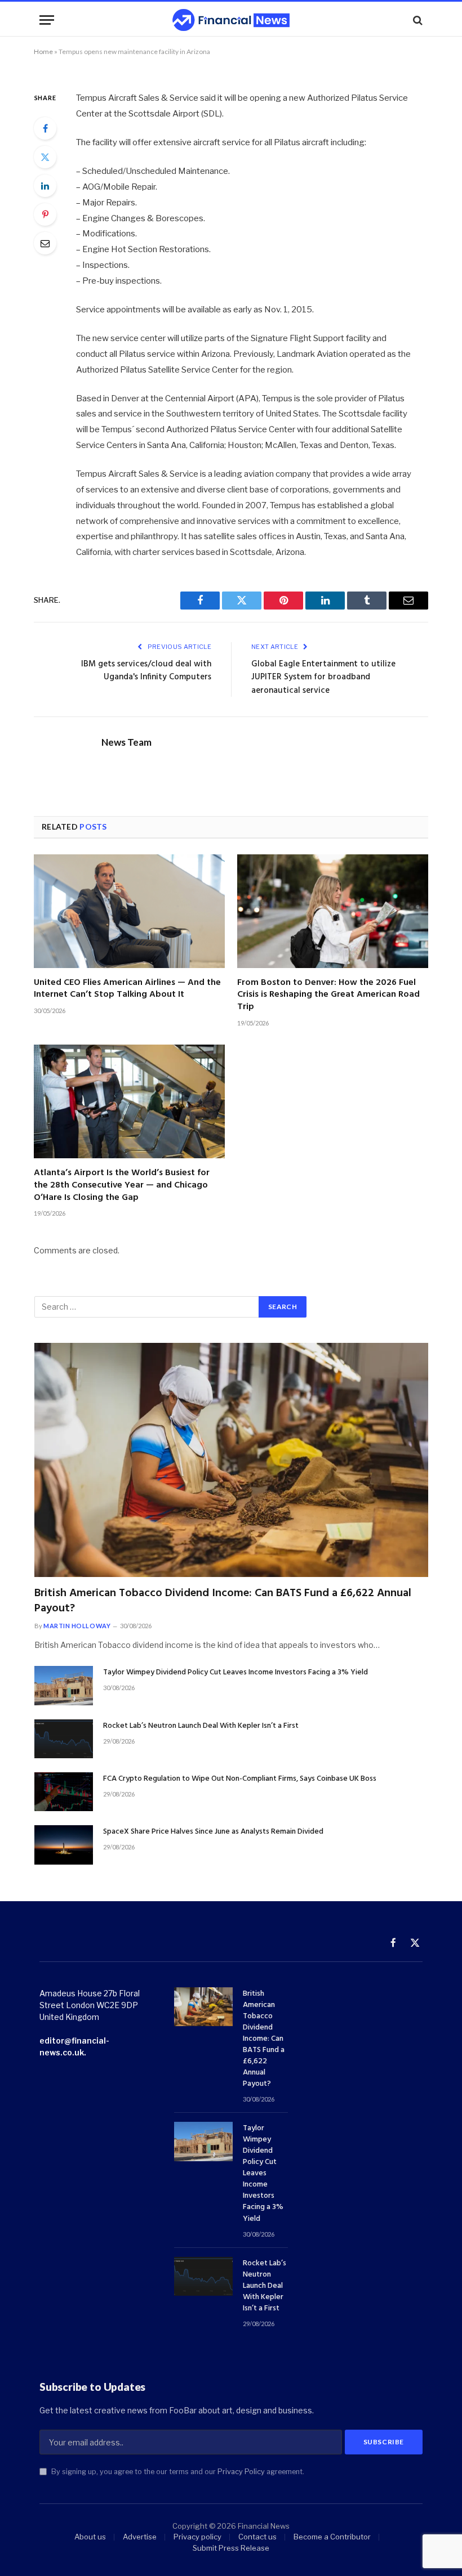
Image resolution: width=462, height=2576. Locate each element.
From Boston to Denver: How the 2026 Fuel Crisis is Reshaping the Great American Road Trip (328, 995)
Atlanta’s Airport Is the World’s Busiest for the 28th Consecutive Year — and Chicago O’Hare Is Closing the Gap (122, 1186)
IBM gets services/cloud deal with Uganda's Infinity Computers (146, 671)
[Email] (45, 243)
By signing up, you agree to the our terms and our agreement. (177, 2472)
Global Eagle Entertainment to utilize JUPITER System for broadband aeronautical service (323, 677)
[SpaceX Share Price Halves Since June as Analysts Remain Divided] (64, 1845)
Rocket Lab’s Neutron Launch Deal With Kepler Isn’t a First (201, 1726)
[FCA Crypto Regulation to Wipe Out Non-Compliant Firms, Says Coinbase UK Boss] (64, 1792)
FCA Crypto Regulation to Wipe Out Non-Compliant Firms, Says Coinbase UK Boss (240, 1779)
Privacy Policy (241, 2472)
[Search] (417, 20)
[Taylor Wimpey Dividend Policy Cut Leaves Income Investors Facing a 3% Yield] (64, 1685)
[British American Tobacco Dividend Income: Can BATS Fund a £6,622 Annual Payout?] (231, 1460)
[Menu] (47, 20)
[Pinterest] (45, 214)
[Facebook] (45, 128)
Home (43, 51)
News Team (126, 742)
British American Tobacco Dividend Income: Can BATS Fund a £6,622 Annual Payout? (223, 1601)
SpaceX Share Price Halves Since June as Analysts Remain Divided (213, 1832)
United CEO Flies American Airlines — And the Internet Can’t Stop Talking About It (127, 989)
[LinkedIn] (45, 186)
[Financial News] (231, 20)
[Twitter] (45, 157)
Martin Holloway (77, 1626)
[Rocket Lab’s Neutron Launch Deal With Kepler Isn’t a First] (64, 1739)
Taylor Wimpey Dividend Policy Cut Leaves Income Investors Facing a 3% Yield (236, 1673)
